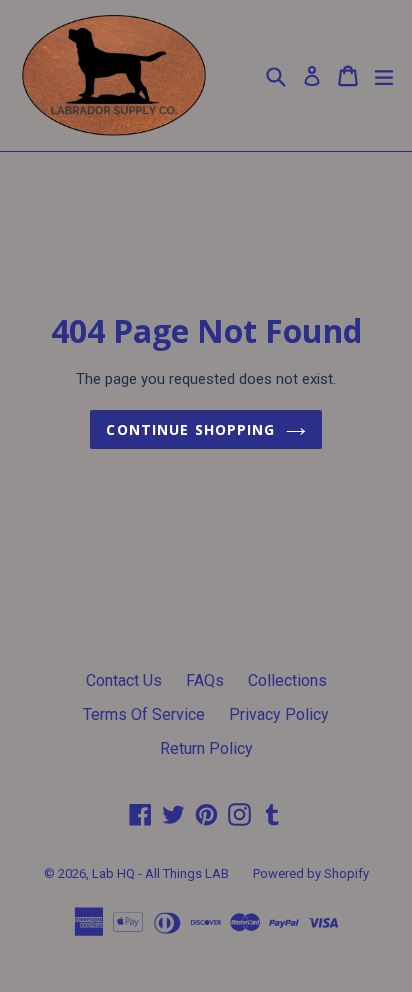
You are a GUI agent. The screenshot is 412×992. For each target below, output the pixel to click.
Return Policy (206, 748)
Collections (287, 680)
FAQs (205, 680)
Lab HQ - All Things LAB (160, 873)
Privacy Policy (279, 714)
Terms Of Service (144, 714)
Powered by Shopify (311, 873)
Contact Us (124, 680)
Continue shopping (190, 429)
